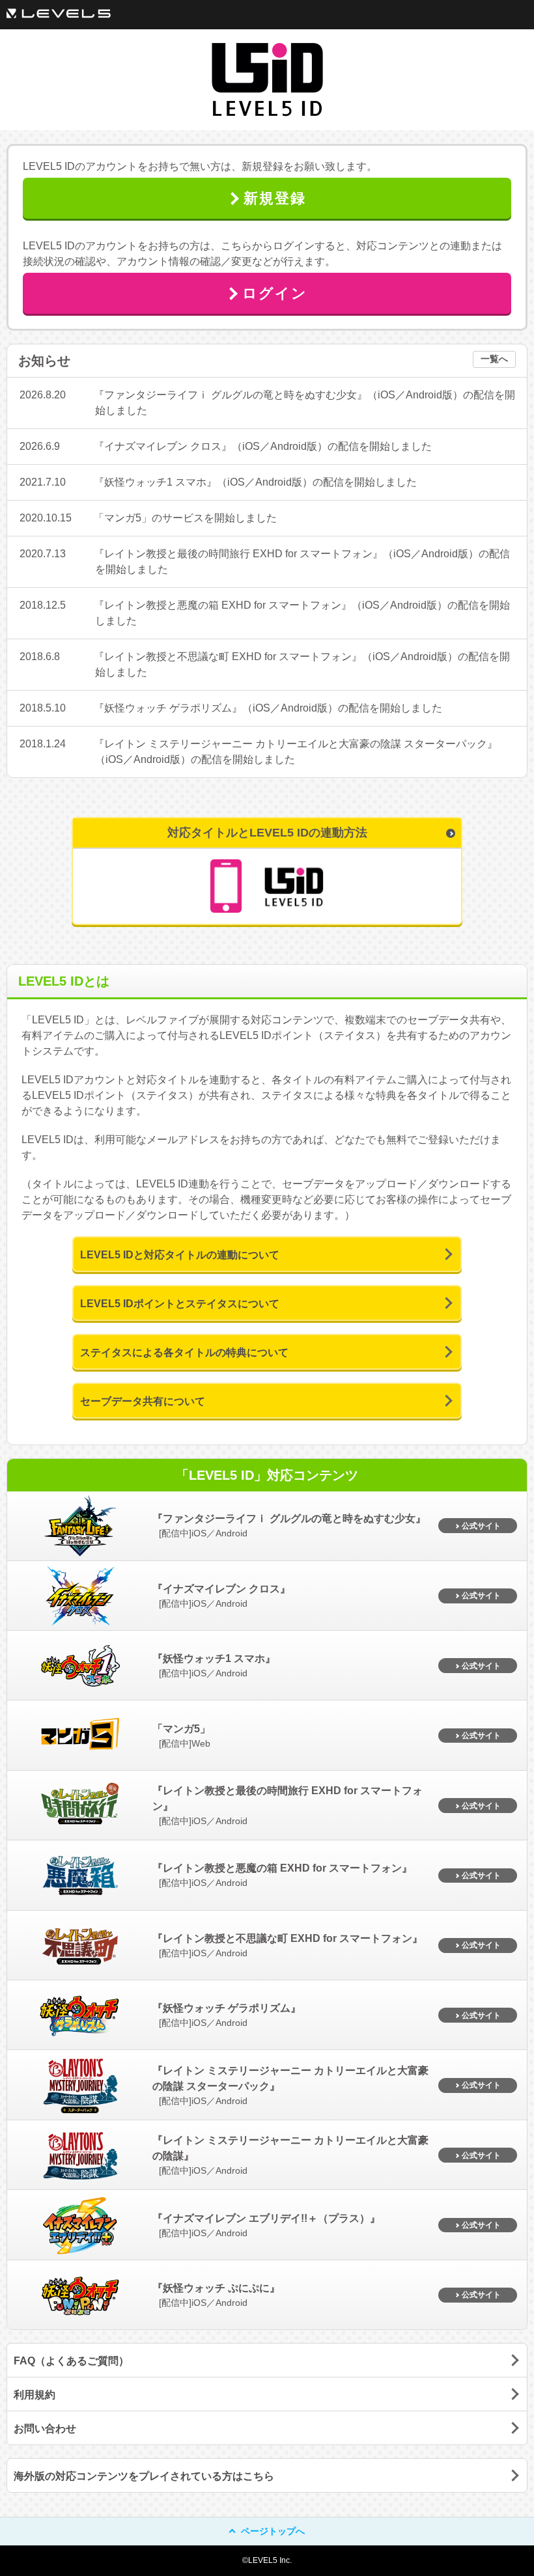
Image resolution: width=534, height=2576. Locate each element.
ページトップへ (273, 2531)
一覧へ (494, 359)
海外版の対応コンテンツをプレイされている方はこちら (144, 2476)
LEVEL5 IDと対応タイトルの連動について (180, 1255)
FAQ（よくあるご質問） (71, 2361)
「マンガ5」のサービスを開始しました (185, 518)
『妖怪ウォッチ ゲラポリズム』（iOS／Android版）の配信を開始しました (268, 708)
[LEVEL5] (59, 13)
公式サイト (481, 1526)
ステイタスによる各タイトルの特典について (184, 1352)
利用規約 (35, 2395)
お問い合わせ (45, 2429)
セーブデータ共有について (143, 1401)
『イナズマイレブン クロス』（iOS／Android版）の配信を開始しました (263, 446)
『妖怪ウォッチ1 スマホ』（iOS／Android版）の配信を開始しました (255, 482)
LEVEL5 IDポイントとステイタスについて (180, 1304)
